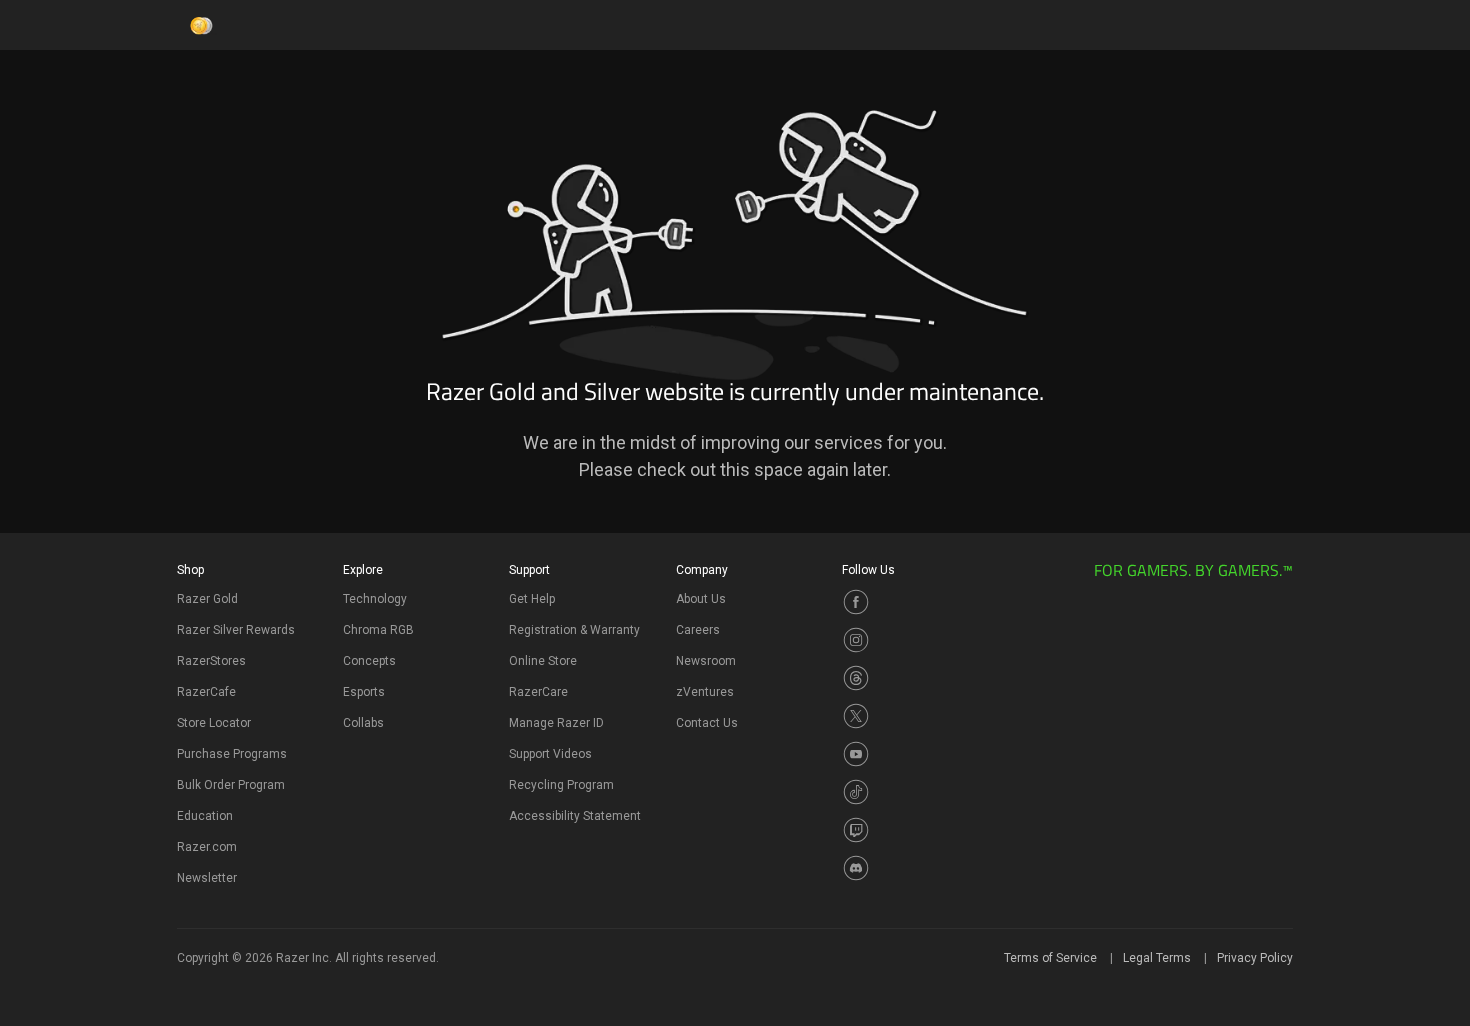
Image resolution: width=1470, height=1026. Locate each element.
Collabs (363, 723)
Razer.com (207, 847)
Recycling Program (561, 785)
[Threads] (856, 676)
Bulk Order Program (231, 785)
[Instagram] (856, 638)
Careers (698, 630)
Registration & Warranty (574, 630)
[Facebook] (856, 600)
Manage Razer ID (556, 723)
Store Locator (214, 723)
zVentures (705, 692)
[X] (856, 714)
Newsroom (706, 661)
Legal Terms (1157, 958)
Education (205, 816)
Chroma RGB (378, 630)
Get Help (532, 599)
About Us (701, 599)
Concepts (369, 661)
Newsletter (207, 878)
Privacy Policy (1255, 958)
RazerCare (538, 692)
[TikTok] (856, 790)
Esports (364, 692)
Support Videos (550, 754)
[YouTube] (856, 752)
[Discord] (856, 866)
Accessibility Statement (575, 816)
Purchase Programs (232, 754)
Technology (375, 599)
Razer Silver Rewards (236, 630)
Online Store (543, 661)
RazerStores (211, 661)
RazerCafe (206, 692)
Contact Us (707, 723)
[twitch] (856, 828)
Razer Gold (207, 599)
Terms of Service (1050, 958)
